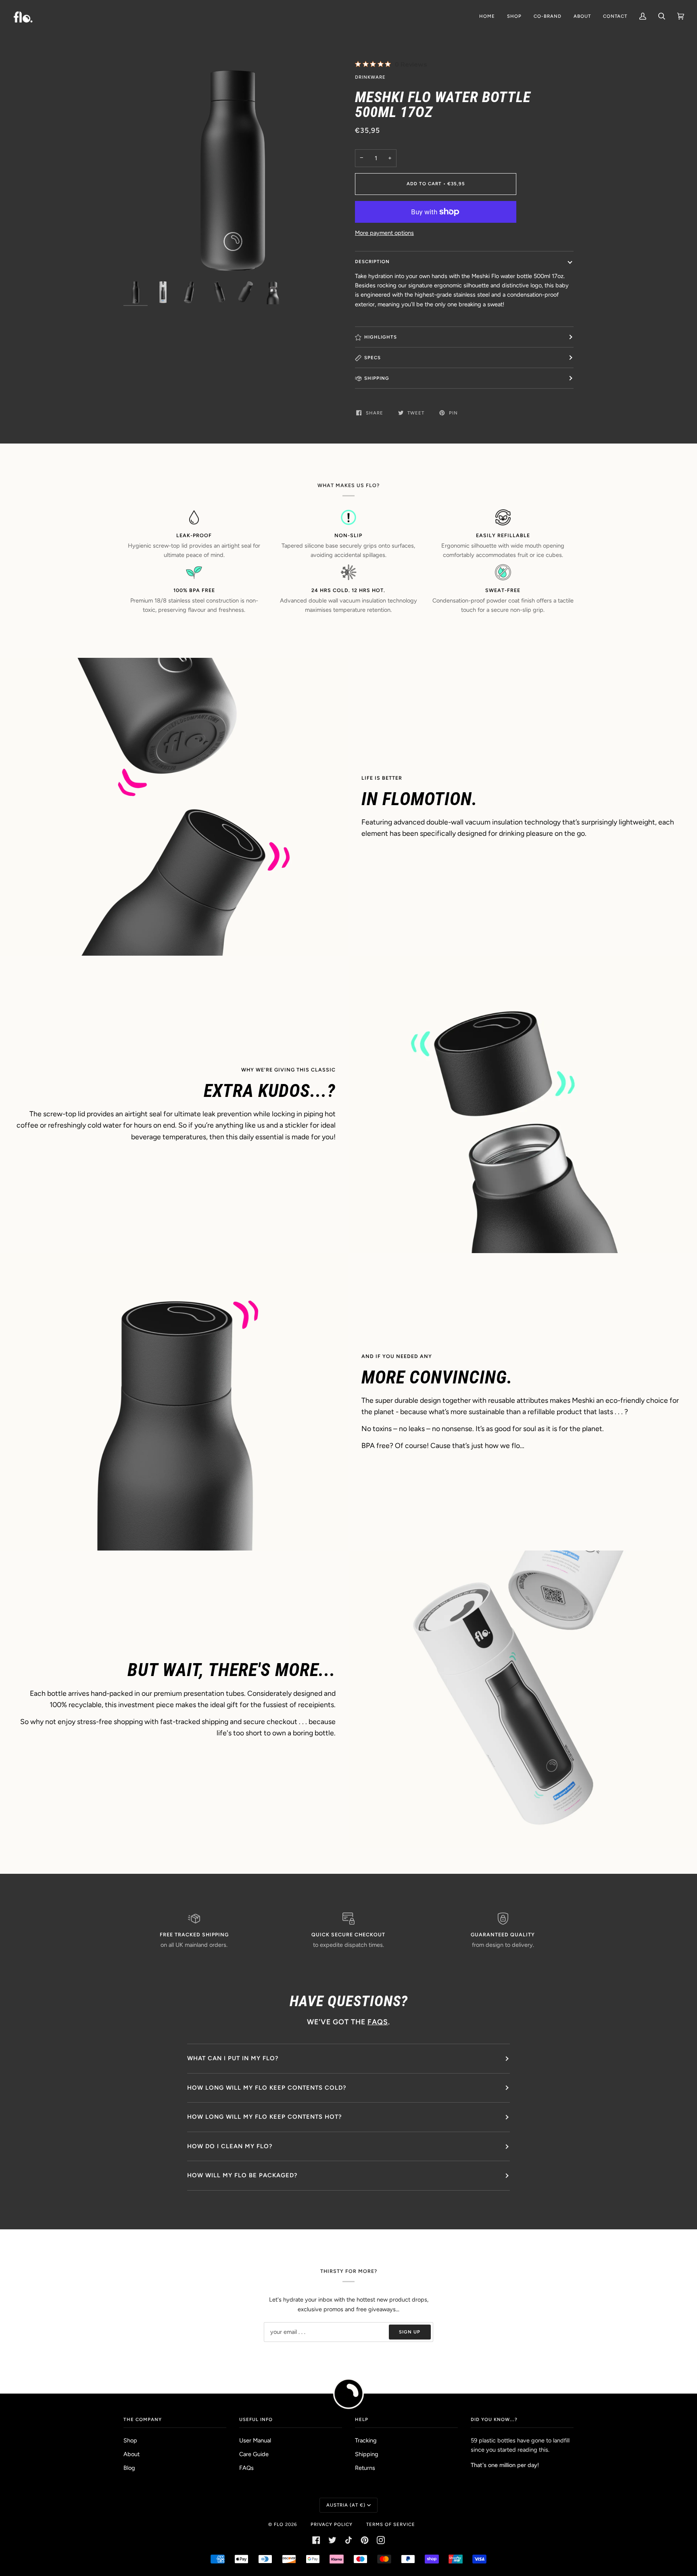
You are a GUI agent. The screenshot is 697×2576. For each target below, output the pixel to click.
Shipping (367, 2454)
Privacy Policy (332, 2524)
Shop (130, 2440)
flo (279, 2524)
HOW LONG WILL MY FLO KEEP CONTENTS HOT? (264, 2117)
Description (372, 262)
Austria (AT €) (346, 2505)
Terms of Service (391, 2524)
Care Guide (254, 2454)
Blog (129, 2468)
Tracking (366, 2440)
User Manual (255, 2440)
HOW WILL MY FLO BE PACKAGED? (242, 2175)
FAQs (246, 2468)
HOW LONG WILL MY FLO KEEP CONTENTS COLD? (267, 2088)
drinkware (370, 77)
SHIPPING (377, 378)
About (131, 2454)
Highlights (381, 337)
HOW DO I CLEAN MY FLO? (230, 2146)
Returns (365, 2468)
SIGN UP (410, 2332)
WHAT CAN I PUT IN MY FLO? (233, 2058)
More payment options (384, 233)
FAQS (378, 2022)
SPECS (372, 358)
